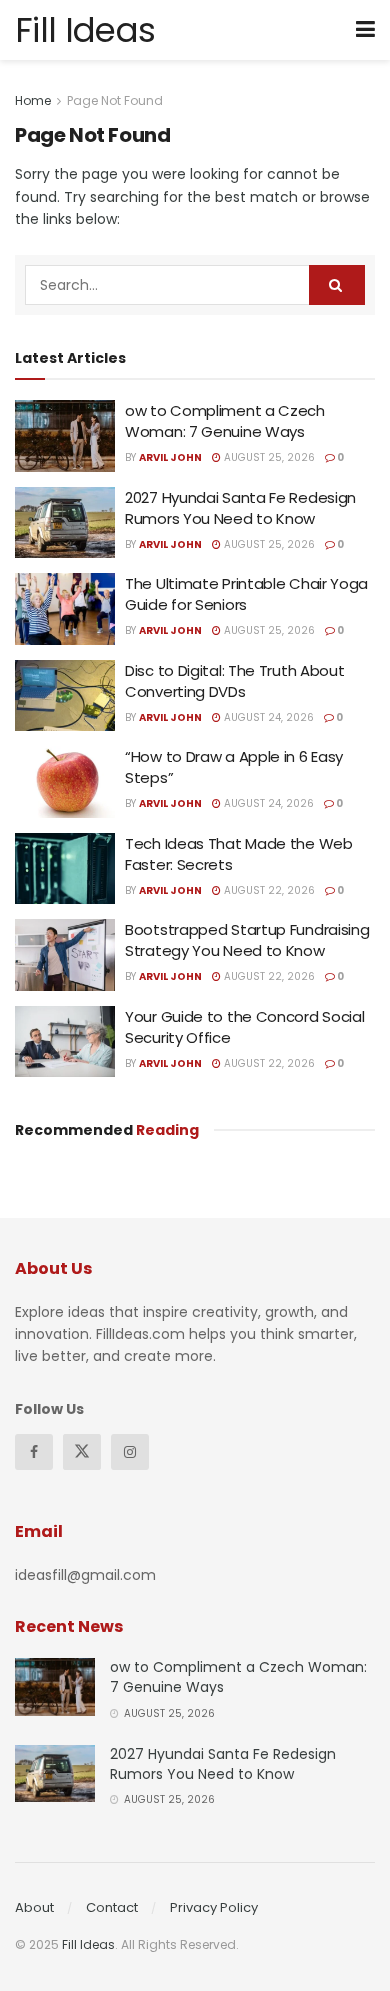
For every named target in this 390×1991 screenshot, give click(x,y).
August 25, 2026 (268, 457)
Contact (112, 1907)
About (34, 1907)
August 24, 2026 (267, 717)
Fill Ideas (85, 30)
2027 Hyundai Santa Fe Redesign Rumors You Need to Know (240, 508)
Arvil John (170, 457)
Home (33, 100)
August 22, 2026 (268, 890)
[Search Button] (337, 285)
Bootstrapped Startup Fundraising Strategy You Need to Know (247, 940)
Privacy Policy (214, 1907)
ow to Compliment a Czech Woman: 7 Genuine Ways (225, 421)
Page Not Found (115, 100)
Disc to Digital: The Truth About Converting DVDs (234, 681)
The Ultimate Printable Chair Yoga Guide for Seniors (246, 594)
